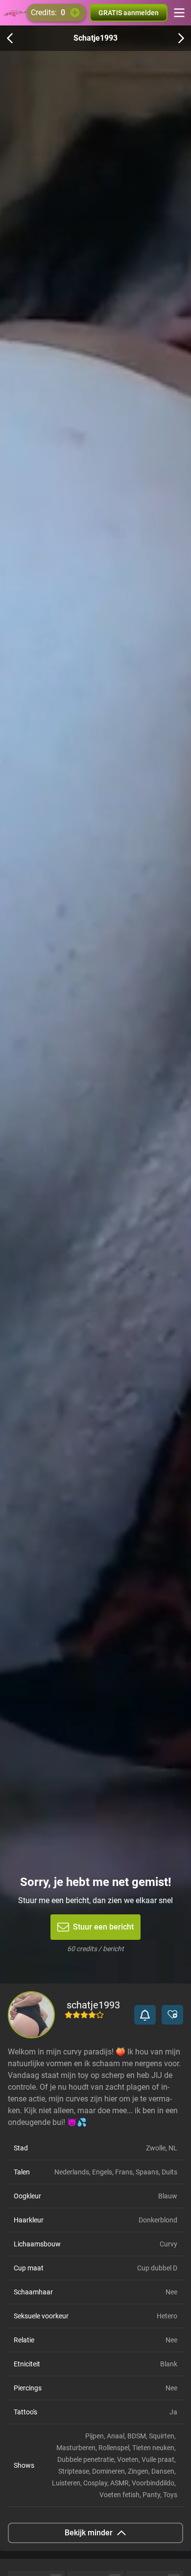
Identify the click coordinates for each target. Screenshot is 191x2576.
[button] (145, 2015)
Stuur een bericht (103, 1927)
